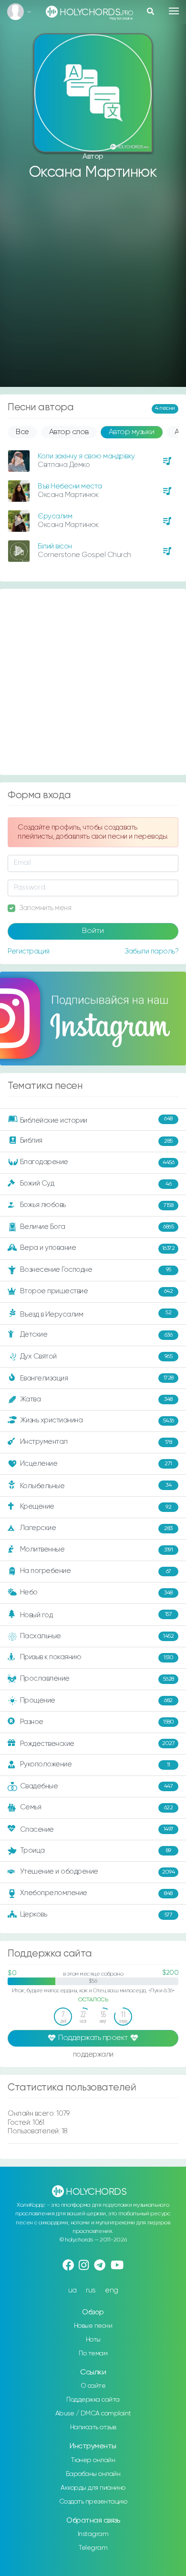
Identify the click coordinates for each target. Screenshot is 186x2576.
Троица (96, 1851)
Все (22, 432)
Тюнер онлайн (93, 2460)
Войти (93, 931)
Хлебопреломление (96, 1893)
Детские (96, 1335)
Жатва (96, 1399)
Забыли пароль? (151, 951)
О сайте (93, 2386)
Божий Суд (96, 1184)
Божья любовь (97, 1205)
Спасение (97, 1830)
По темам (93, 2353)
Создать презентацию (93, 2502)
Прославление (97, 1678)
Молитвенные (97, 1550)
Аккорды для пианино (93, 2488)
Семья (97, 1807)
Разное (97, 1722)
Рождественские (98, 1744)
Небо (96, 1593)
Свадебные (97, 1786)
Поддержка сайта (93, 2400)
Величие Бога (97, 1227)
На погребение (96, 1571)
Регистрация (29, 951)
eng (112, 2290)
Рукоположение (95, 1764)
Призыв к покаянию (97, 1657)
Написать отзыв (93, 2427)
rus (91, 2290)
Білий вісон (55, 546)
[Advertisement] (93, 284)
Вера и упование (98, 1248)
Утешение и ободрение (98, 1871)
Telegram (93, 2548)
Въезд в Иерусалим (96, 1314)
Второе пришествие (97, 1291)
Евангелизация (97, 1378)
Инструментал (96, 1442)
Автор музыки (132, 432)
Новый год (96, 1615)
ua (72, 2290)
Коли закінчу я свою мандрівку (86, 456)
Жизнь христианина (97, 1421)
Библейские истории (96, 1120)
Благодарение (97, 1162)
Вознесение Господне (96, 1270)
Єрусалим (55, 516)
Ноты (93, 2340)
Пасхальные (97, 1636)
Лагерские (96, 1528)
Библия (96, 1141)
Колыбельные (96, 1486)
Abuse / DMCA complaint (93, 2414)
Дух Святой (96, 1356)
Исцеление (96, 1464)
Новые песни (93, 2326)
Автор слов (69, 432)
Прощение (96, 1700)
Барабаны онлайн (93, 2474)
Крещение (96, 1507)
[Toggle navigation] (174, 11)
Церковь (96, 1915)
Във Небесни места (70, 486)
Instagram (93, 2534)
